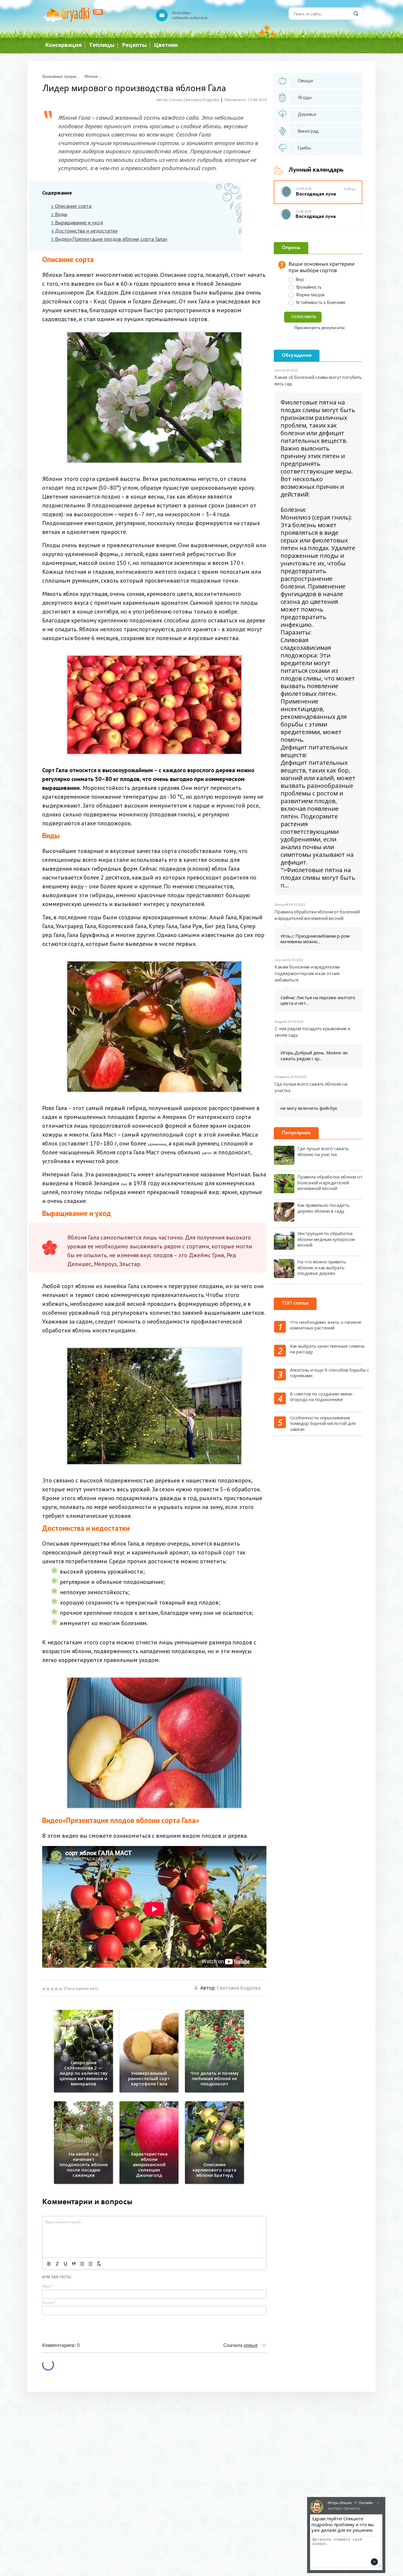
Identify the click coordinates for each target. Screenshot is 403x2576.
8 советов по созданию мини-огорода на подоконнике (322, 1397)
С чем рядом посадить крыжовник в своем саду (312, 1032)
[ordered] (82, 2264)
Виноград (308, 131)
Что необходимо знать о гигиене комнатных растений (326, 1325)
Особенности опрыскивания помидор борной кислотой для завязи (323, 1423)
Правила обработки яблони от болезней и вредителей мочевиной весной (317, 915)
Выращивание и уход (77, 223)
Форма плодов (310, 295)
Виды (59, 214)
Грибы (304, 148)
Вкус (300, 279)
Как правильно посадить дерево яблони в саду (323, 1208)
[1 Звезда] (44, 1989)
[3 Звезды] (52, 1989)
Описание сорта (71, 206)
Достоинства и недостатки (84, 231)
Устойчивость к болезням (321, 302)
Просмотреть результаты (319, 328)
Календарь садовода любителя (190, 15)
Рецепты (134, 45)
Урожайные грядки (59, 76)
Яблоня (91, 76)
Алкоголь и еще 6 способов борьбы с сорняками (330, 1373)
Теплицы (102, 45)
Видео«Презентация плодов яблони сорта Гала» (109, 239)
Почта (49, 2303)
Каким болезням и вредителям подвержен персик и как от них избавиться (307, 974)
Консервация (63, 45)
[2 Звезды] (48, 1989)
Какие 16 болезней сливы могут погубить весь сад (318, 381)
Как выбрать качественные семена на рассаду (327, 1349)
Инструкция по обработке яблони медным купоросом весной (326, 1239)
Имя (48, 2286)
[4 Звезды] (56, 1989)
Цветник (166, 45)
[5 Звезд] (60, 1989)
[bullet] (90, 2264)
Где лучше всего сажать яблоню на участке (311, 1088)
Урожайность (309, 287)
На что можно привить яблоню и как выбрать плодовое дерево (322, 1267)
